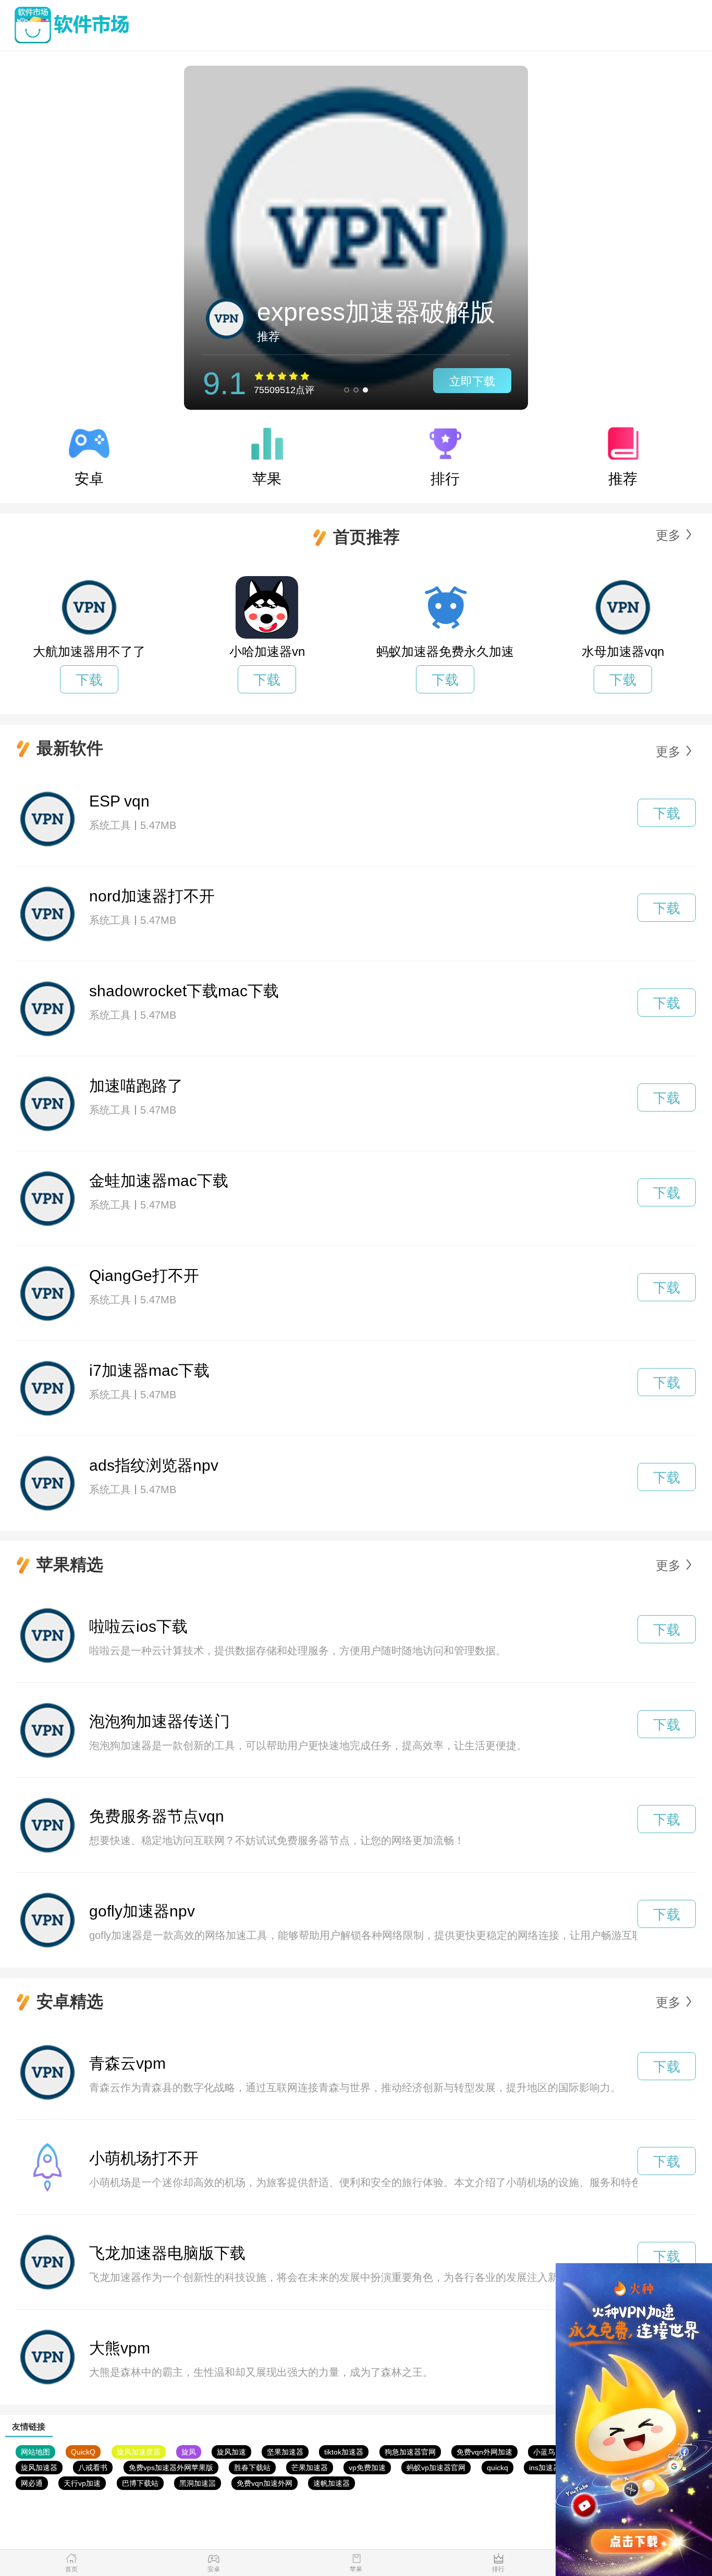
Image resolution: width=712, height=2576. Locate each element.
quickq (498, 2468)
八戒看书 (93, 2468)
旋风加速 (231, 2452)
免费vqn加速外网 (265, 2483)
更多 (668, 535)
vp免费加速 (367, 2468)
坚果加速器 (285, 2452)
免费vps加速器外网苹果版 (171, 2468)
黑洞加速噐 (198, 2483)
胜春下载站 (252, 2468)
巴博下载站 (140, 2483)
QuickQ (83, 2452)
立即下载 (472, 381)
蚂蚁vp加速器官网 (436, 2468)
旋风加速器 (39, 2468)
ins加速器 (545, 2468)
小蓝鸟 (544, 2452)
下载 (89, 680)
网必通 (32, 2483)
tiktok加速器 (344, 2452)
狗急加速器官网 (410, 2452)
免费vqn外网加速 (484, 2452)
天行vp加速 (82, 2483)
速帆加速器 (332, 2483)
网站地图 (35, 2452)
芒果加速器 (310, 2468)
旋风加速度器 (139, 2452)
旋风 (189, 2452)
